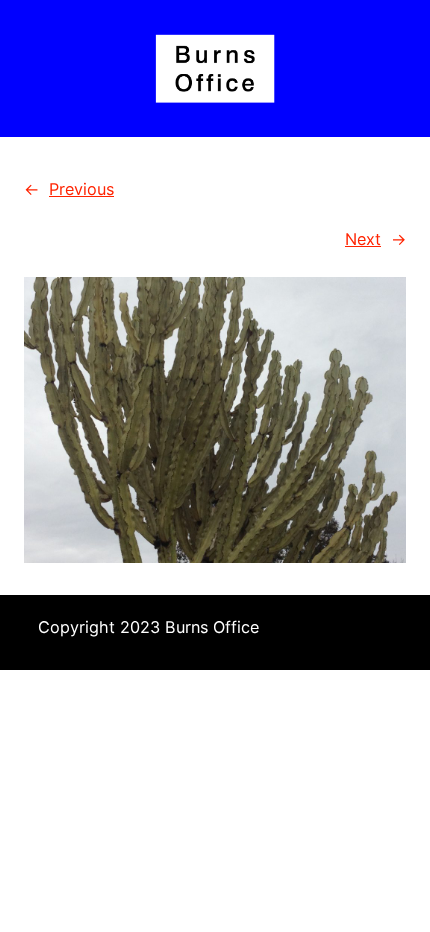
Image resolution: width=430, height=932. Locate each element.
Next (363, 239)
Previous (81, 189)
